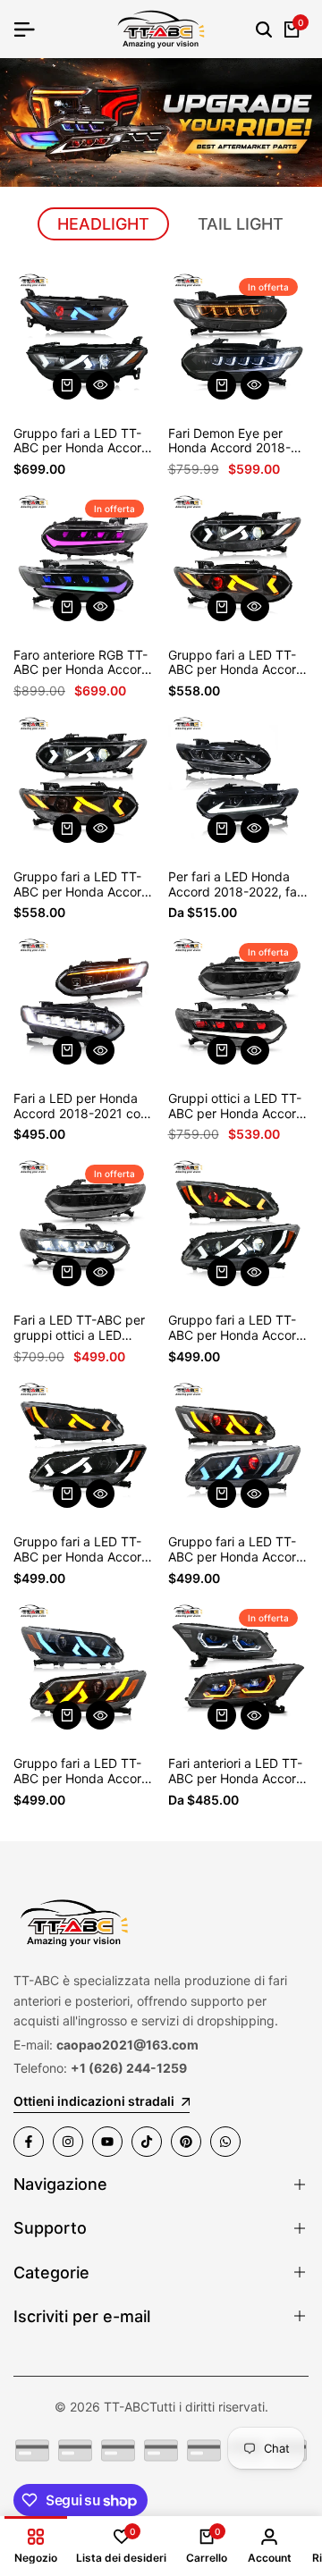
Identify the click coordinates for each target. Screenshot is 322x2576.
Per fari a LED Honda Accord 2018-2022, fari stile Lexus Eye (236, 885)
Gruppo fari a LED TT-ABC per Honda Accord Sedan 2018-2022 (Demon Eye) (236, 663)
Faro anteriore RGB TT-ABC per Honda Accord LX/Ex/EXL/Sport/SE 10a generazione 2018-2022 (81, 663)
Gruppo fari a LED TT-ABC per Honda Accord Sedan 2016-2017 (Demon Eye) (236, 1328)
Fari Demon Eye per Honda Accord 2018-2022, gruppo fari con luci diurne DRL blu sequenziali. (232, 442)
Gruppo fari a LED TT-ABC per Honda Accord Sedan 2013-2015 (81, 1772)
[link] (161, 122)
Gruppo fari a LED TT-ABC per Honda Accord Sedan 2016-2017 (81, 1550)
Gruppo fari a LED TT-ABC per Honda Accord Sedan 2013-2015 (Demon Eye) (236, 1550)
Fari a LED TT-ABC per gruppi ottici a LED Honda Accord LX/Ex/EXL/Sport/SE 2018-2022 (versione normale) (79, 1328)
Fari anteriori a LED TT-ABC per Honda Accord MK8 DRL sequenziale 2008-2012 (236, 1772)
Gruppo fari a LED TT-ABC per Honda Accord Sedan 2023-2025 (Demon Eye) (81, 442)
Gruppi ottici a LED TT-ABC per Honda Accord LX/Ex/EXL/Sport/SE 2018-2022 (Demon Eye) (236, 1107)
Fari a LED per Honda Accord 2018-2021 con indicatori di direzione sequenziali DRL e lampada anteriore (80, 1107)
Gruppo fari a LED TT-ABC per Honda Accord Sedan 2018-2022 (81, 885)
